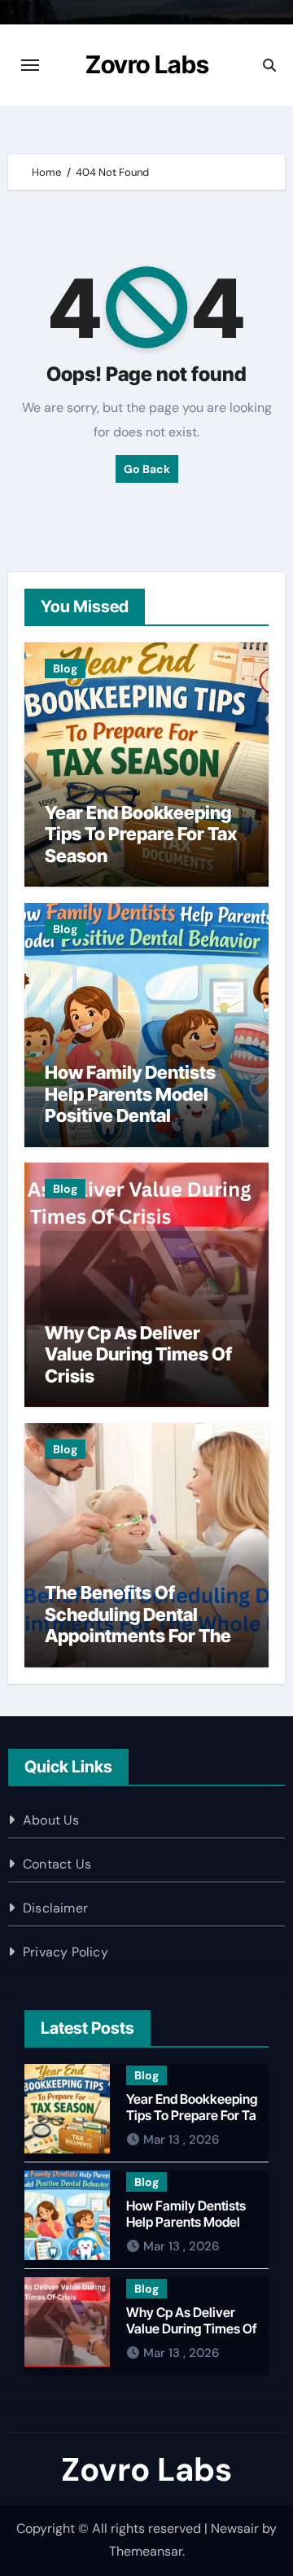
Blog (65, 668)
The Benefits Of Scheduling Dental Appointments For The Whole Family (138, 1625)
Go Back (147, 469)
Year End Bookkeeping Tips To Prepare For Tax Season (141, 834)
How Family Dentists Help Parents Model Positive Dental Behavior (130, 1104)
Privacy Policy (66, 1952)
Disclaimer (55, 1908)
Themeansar (146, 2551)
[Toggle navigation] (30, 65)
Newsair (235, 2528)
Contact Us (57, 1864)
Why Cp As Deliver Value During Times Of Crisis (138, 1354)
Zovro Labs (147, 64)
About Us (51, 1820)
